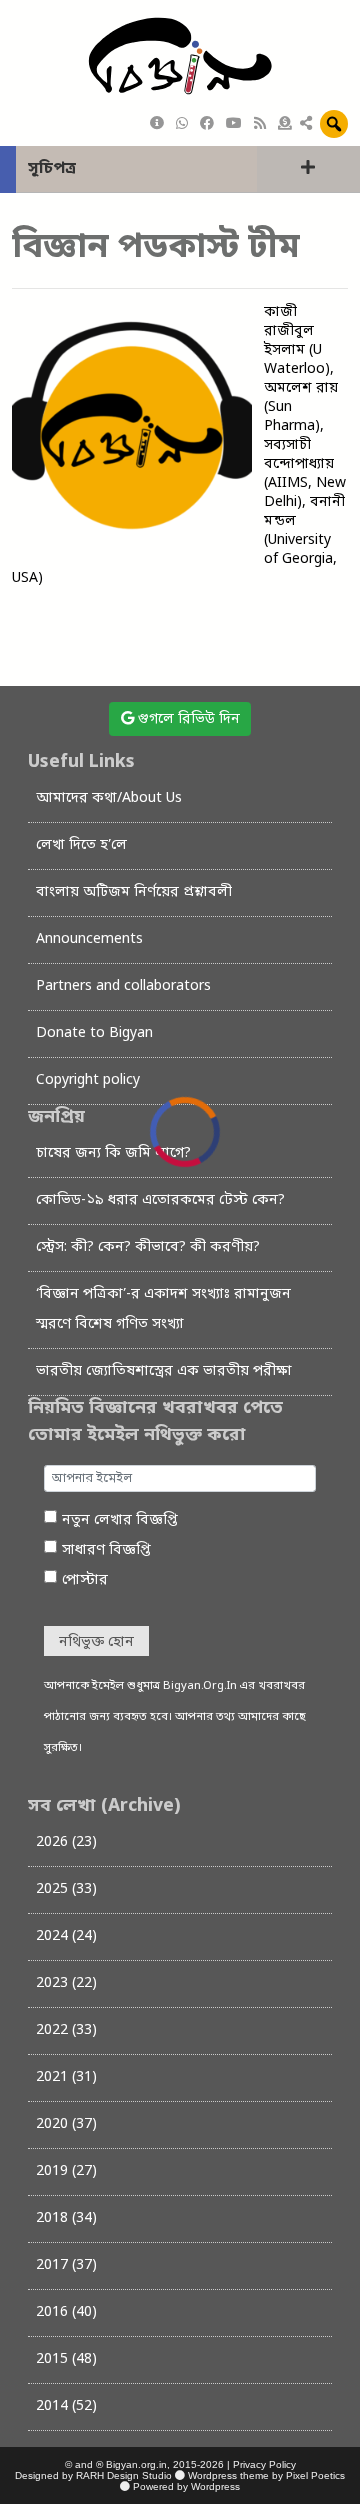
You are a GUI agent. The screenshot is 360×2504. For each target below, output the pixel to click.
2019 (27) (66, 2171)
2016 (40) (66, 2312)
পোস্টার (85, 1580)
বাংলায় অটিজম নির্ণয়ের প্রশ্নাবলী (134, 892)
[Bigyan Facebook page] (207, 124)
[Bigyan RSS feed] (260, 124)
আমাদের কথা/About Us (109, 798)
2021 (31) (66, 2077)
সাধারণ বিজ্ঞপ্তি (106, 1550)
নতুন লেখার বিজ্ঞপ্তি (120, 1520)
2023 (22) (66, 1983)
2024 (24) (66, 1936)
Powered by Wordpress (186, 2486)
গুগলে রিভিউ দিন (187, 719)
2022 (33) (66, 2030)
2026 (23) (66, 1842)
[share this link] (306, 125)
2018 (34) (66, 2218)
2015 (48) (66, 2359)
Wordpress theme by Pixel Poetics (266, 2475)
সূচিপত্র (52, 169)
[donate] (285, 124)
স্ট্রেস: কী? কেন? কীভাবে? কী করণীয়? (148, 1247)
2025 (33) (66, 1889)
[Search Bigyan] (334, 124)
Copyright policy (88, 1080)
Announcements (89, 939)
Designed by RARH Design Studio (93, 2475)
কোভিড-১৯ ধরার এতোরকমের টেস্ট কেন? (160, 1200)
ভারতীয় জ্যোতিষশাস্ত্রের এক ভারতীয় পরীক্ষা (164, 1371)
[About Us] (157, 124)
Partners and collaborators (123, 986)
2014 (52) (66, 2406)
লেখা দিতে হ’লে (81, 845)
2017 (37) (66, 2265)
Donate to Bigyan (94, 1033)
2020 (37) (66, 2124)
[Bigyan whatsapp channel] (182, 124)
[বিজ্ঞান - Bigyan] (180, 57)
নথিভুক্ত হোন (96, 1642)
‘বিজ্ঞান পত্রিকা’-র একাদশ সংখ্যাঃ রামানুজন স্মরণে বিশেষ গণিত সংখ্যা (163, 1309)
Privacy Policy (264, 2464)
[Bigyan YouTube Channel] (234, 124)
